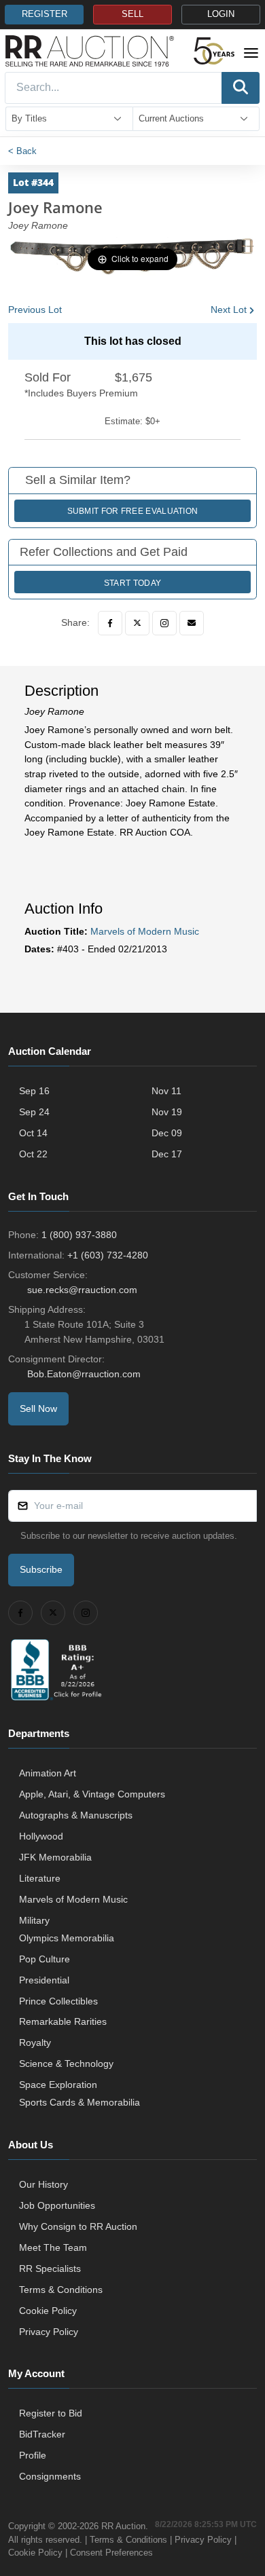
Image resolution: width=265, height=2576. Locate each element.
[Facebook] (110, 623)
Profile (33, 2455)
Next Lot (229, 310)
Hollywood (41, 1836)
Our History (43, 2184)
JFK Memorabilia (55, 1857)
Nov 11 (166, 1091)
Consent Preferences (111, 2553)
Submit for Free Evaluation (133, 511)
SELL (132, 14)
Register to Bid (51, 2413)
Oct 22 (33, 1154)
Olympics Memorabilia (67, 1938)
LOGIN (221, 14)
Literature (40, 1878)
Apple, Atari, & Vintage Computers (92, 1794)
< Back (22, 151)
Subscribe (41, 1569)
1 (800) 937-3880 (79, 1235)
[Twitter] (137, 623)
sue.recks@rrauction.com (82, 1290)
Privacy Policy (49, 2332)
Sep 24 (34, 1112)
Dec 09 (167, 1133)
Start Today (132, 583)
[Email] (192, 623)
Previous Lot (35, 310)
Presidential (44, 1980)
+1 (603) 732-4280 (108, 1255)
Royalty (35, 2042)
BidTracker (42, 2434)
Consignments (50, 2476)
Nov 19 (167, 1112)
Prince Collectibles (58, 2001)
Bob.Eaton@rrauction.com (84, 1374)
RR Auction (123, 2526)
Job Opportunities (57, 2205)
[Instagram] (164, 623)
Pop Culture (45, 1959)
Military (34, 1920)
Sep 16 (34, 1091)
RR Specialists (50, 2269)
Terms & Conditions (61, 2290)
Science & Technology (66, 2064)
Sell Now (38, 1408)
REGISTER (45, 14)
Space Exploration (58, 2085)
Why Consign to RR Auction (78, 2226)
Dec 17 (167, 1154)
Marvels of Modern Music (145, 931)
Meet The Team (53, 2247)
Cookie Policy (48, 2311)
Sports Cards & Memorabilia (79, 2102)
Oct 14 (33, 1133)
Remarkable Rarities (63, 2021)
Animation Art (48, 1773)
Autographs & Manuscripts (76, 1815)
